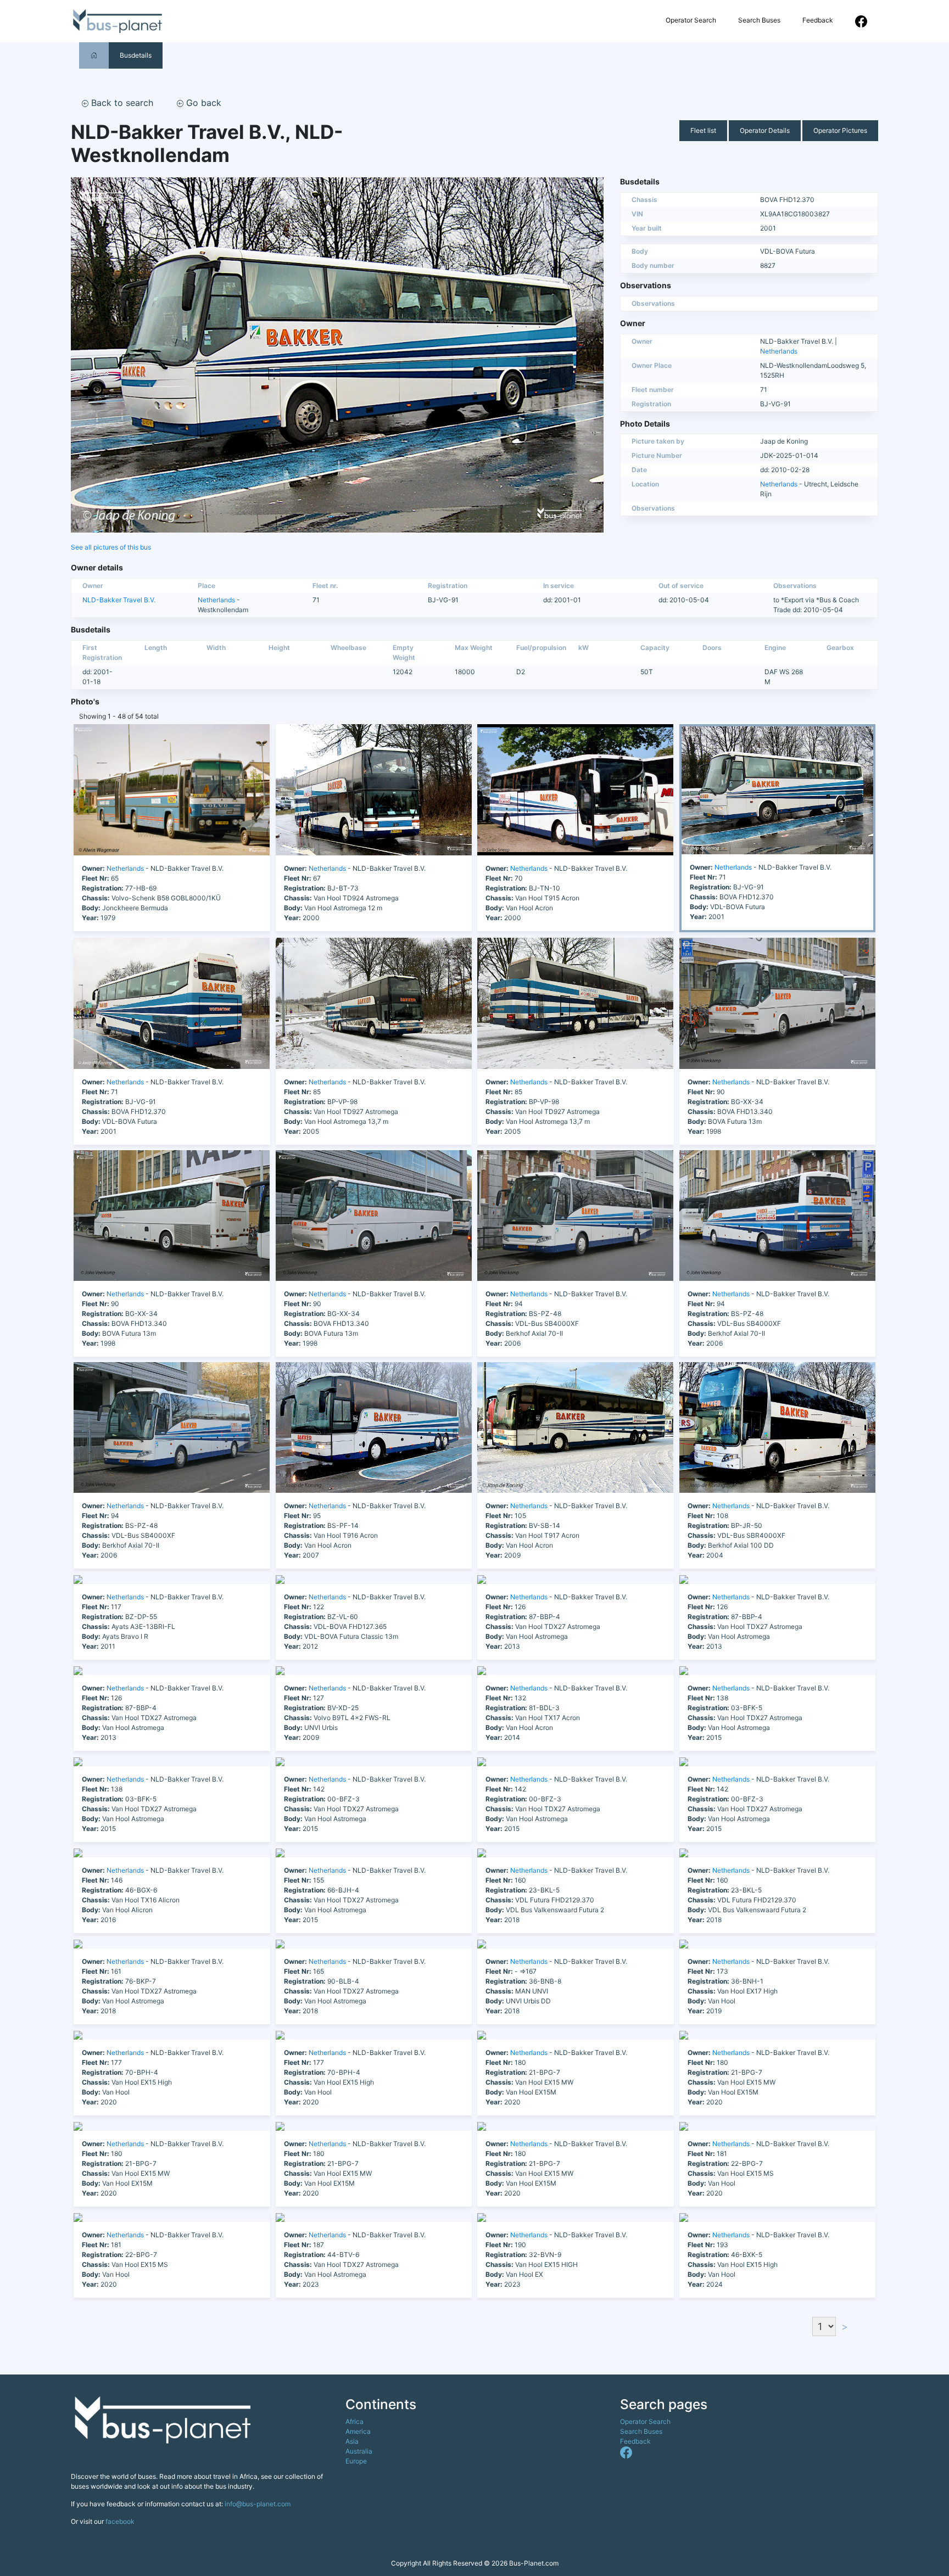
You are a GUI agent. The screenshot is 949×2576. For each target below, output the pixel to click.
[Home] (94, 55)
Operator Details (765, 130)
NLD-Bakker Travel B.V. (119, 600)
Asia (352, 2441)
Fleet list (703, 130)
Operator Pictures (840, 130)
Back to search (121, 103)
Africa (355, 2421)
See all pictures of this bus (111, 547)
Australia (359, 2451)
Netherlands (779, 351)
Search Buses (759, 20)
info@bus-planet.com (258, 2504)
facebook (120, 2521)
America (358, 2431)
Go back (202, 103)
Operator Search (691, 20)
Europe (356, 2461)
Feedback (818, 20)
